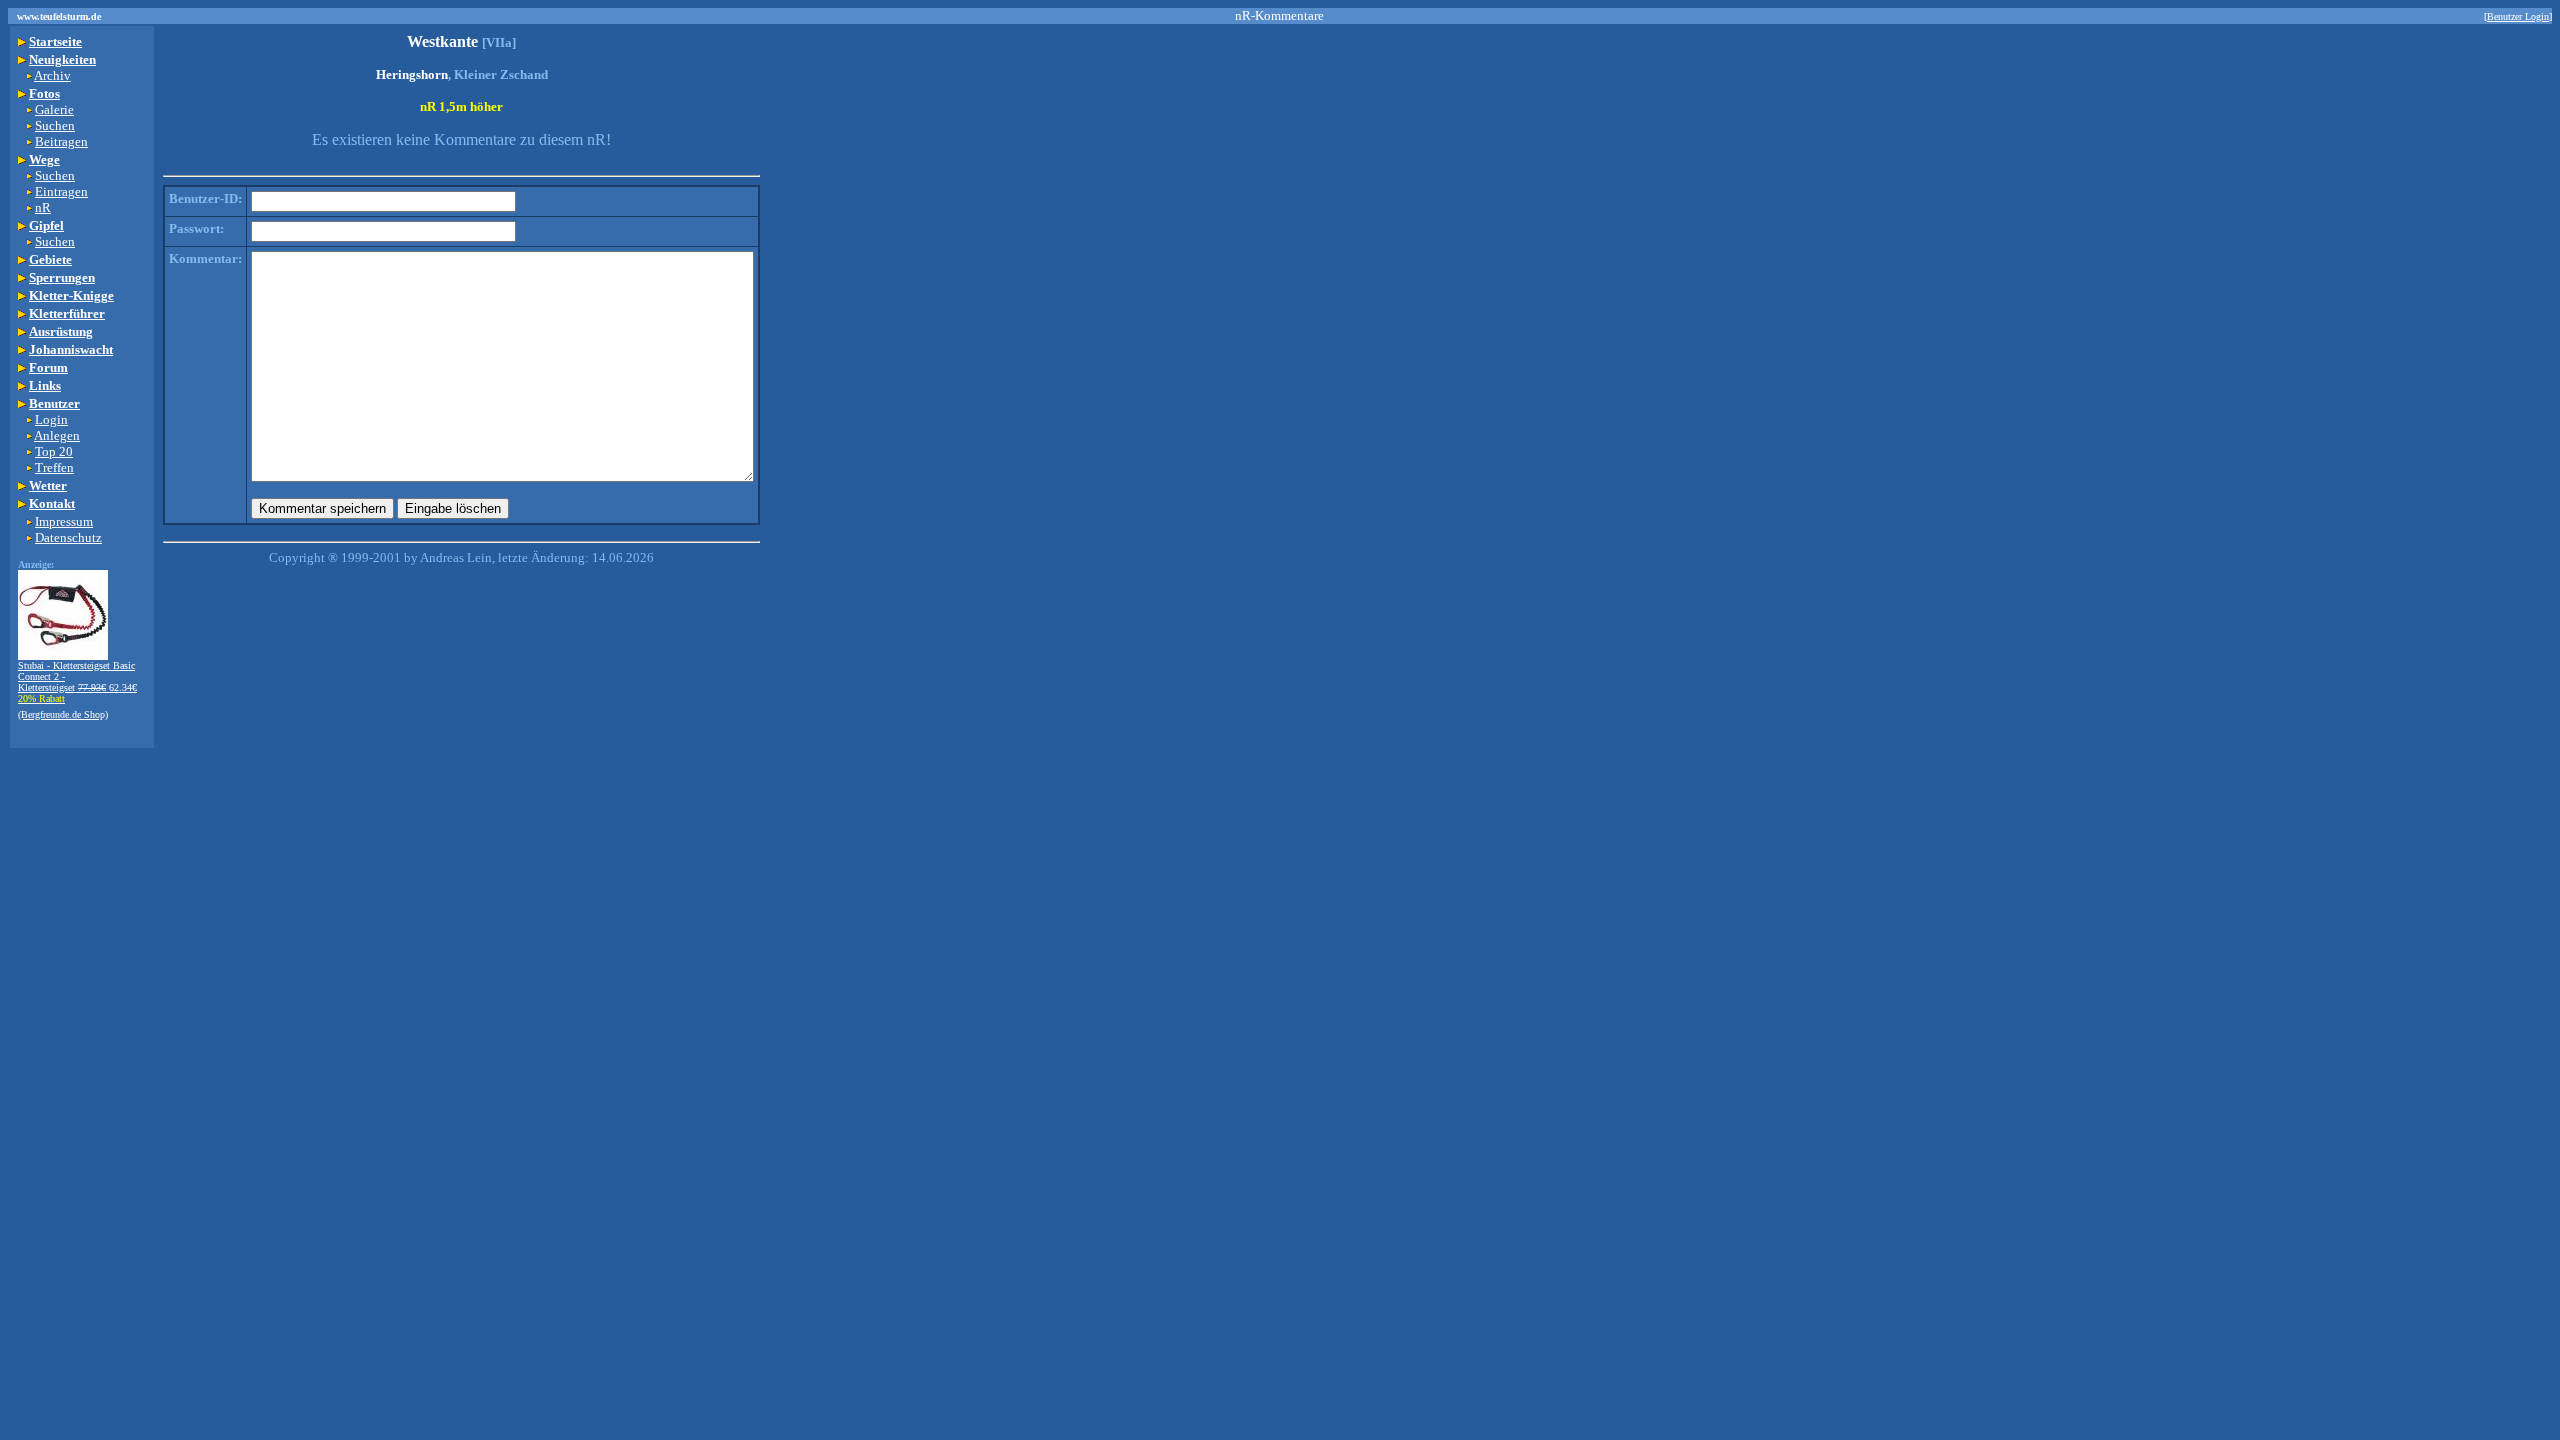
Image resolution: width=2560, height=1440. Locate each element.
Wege (44, 159)
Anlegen (57, 435)
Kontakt (52, 503)
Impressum (64, 521)
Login (51, 419)
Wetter (48, 485)
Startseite (55, 41)
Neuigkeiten (62, 59)
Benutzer (54, 403)
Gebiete (50, 259)
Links (45, 385)
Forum (48, 367)
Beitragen (61, 141)
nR (43, 207)
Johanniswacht (71, 349)
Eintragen (61, 191)
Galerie (54, 109)
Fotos (44, 93)
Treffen (54, 467)
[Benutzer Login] (2518, 16)
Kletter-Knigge (71, 295)
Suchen (55, 125)
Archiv (52, 75)
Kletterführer (67, 313)
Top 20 (54, 451)
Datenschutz (68, 537)
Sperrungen (62, 277)
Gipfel (46, 225)
